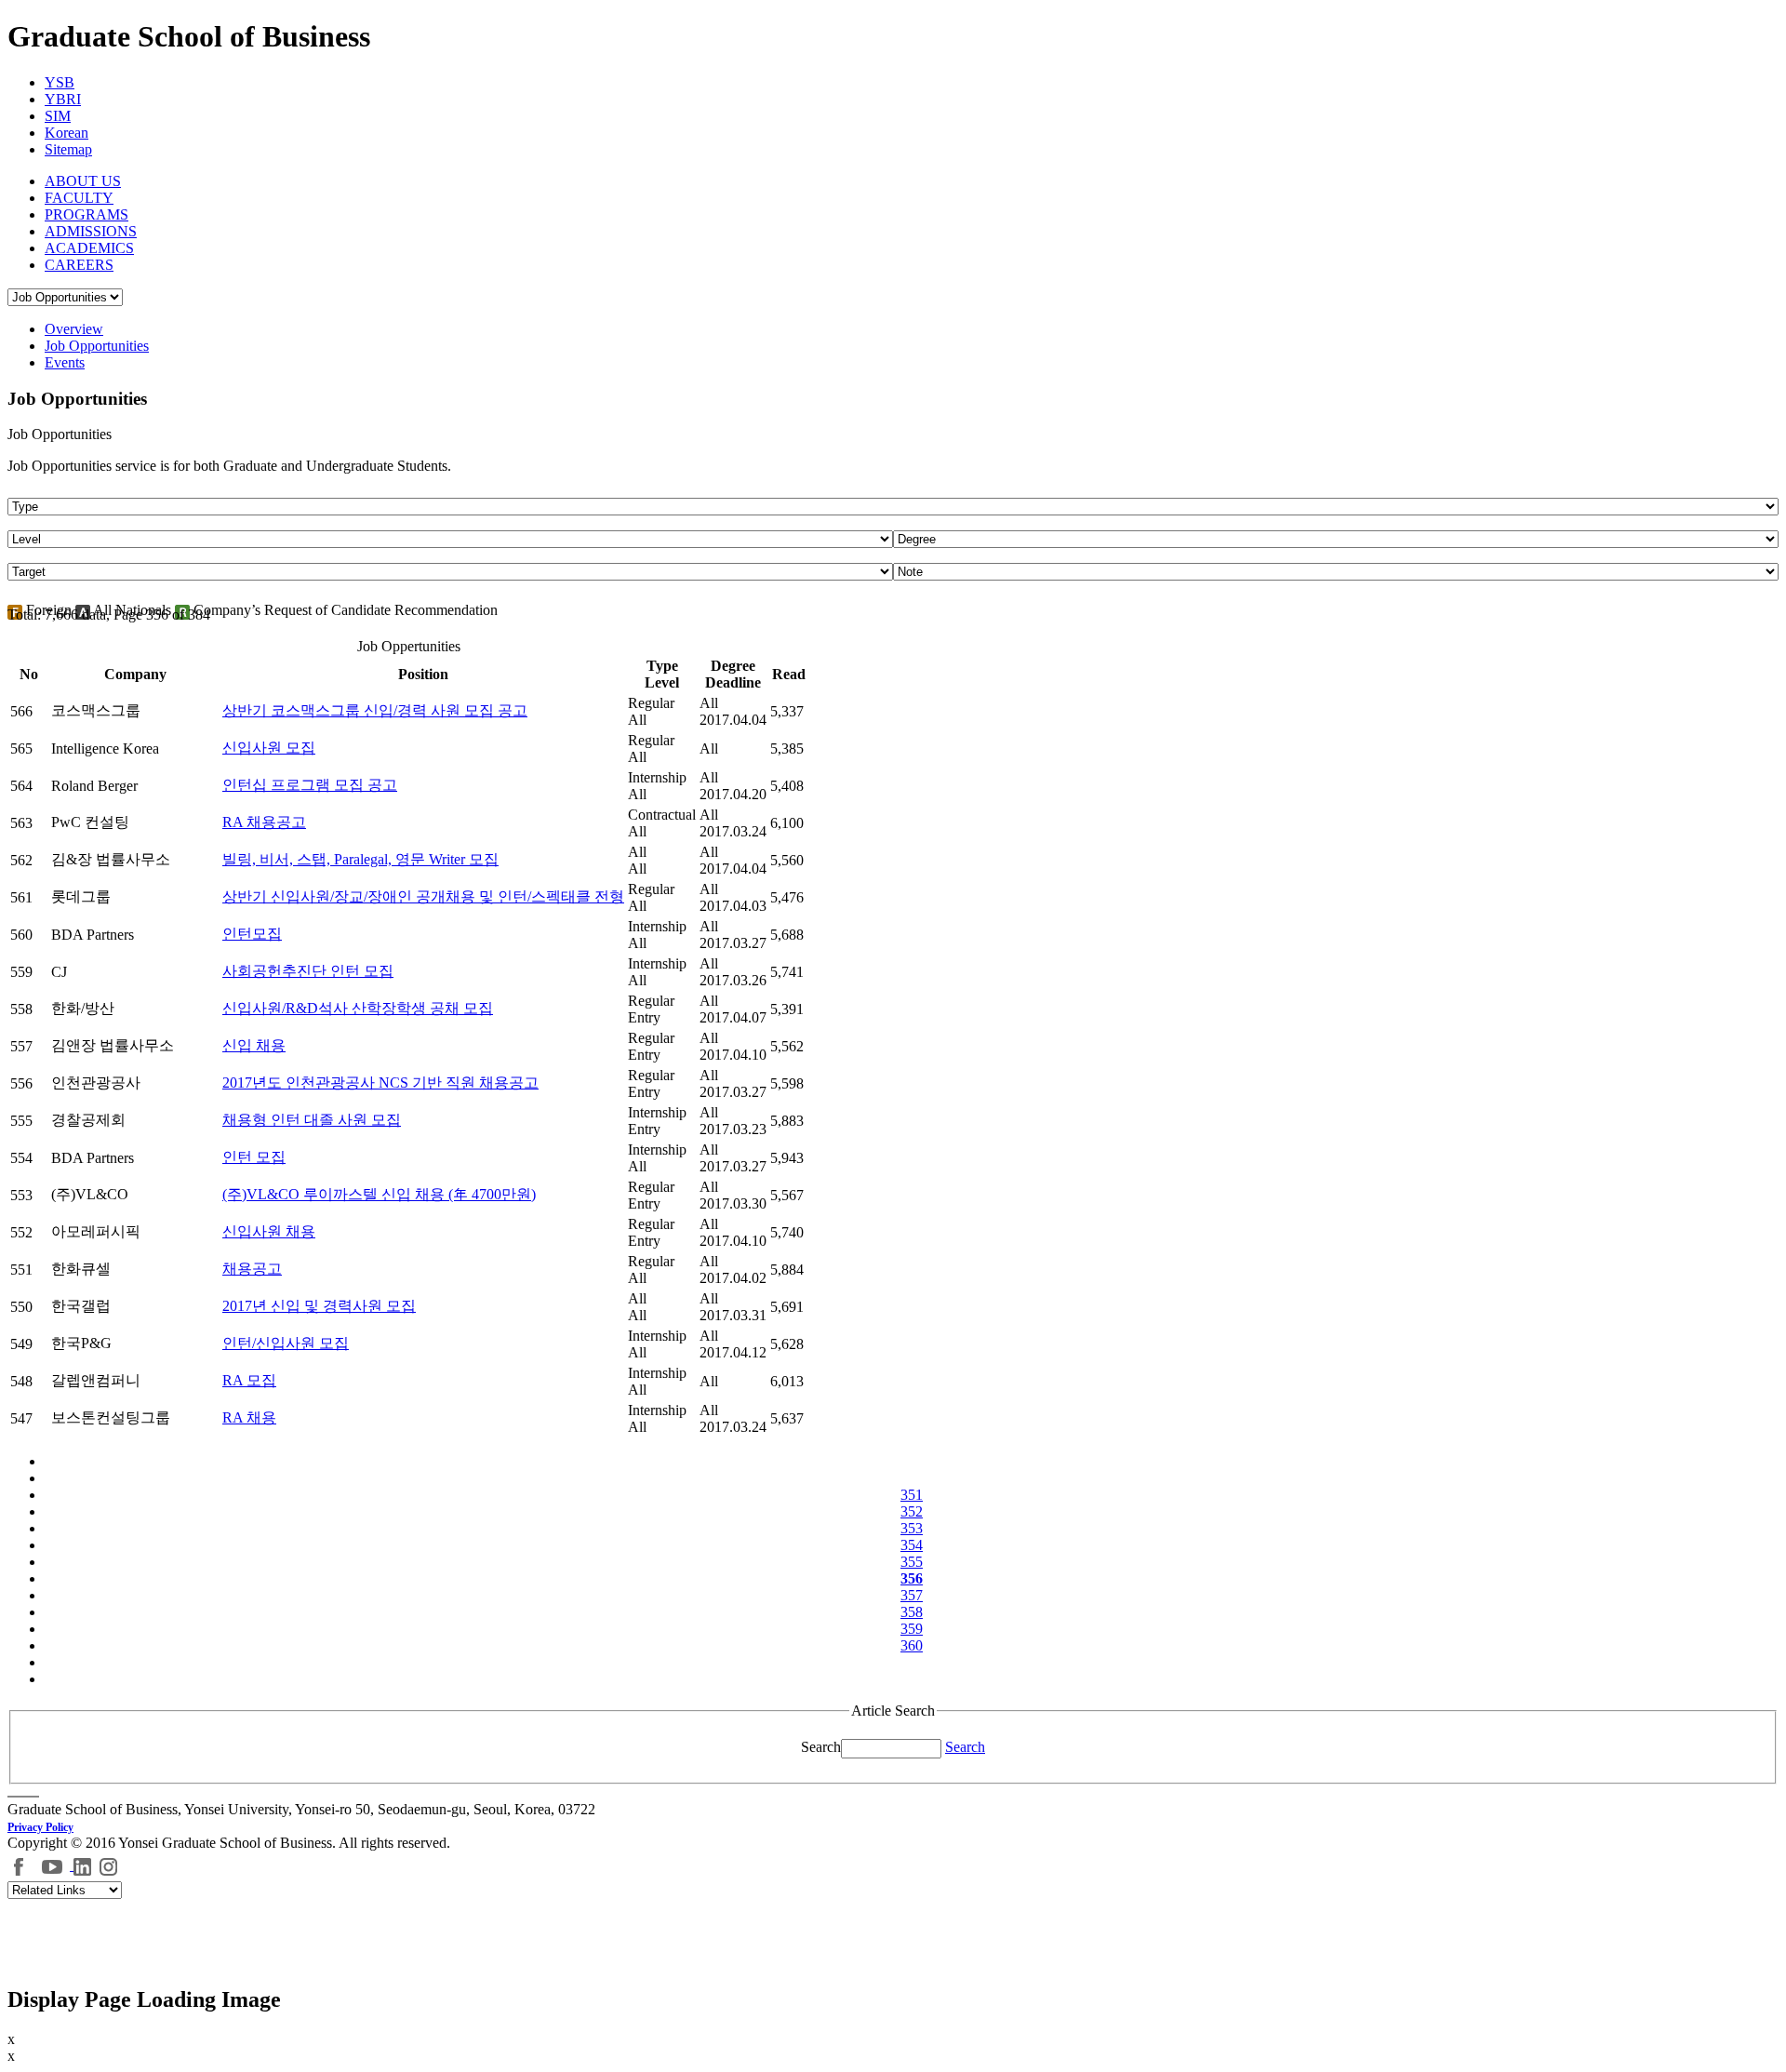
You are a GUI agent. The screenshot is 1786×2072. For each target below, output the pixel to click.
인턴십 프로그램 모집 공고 (310, 785)
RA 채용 (249, 1417)
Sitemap (68, 149)
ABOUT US (83, 181)
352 (912, 1511)
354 (912, 1545)
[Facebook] (20, 1865)
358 (912, 1612)
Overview (74, 329)
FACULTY (79, 198)
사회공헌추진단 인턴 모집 (308, 971)
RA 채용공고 (264, 822)
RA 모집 (249, 1380)
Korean (67, 133)
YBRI (63, 99)
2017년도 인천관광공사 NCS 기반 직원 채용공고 (380, 1083)
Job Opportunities (97, 346)
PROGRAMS (87, 214)
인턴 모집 (254, 1157)
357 (912, 1595)
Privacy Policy (40, 1827)
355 (912, 1562)
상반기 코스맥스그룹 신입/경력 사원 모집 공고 (375, 710)
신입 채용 (254, 1045)
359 (912, 1629)
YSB (60, 82)
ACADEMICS (89, 248)
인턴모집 (252, 934)
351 (912, 1495)
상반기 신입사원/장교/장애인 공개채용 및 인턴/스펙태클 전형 (423, 896)
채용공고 (252, 1269)
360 (912, 1645)
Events (65, 362)
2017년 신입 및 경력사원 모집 (319, 1306)
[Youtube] (54, 1865)
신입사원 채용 (269, 1231)
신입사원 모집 (269, 748)
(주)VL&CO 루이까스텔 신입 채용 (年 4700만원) (379, 1194)
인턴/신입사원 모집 (286, 1343)
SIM (58, 116)
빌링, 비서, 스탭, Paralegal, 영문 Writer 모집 (360, 859)
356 (912, 1578)
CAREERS (79, 265)
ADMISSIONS (91, 231)
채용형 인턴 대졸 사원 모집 (312, 1120)
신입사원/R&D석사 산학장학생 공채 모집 (358, 1008)
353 (912, 1528)
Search (821, 1747)
